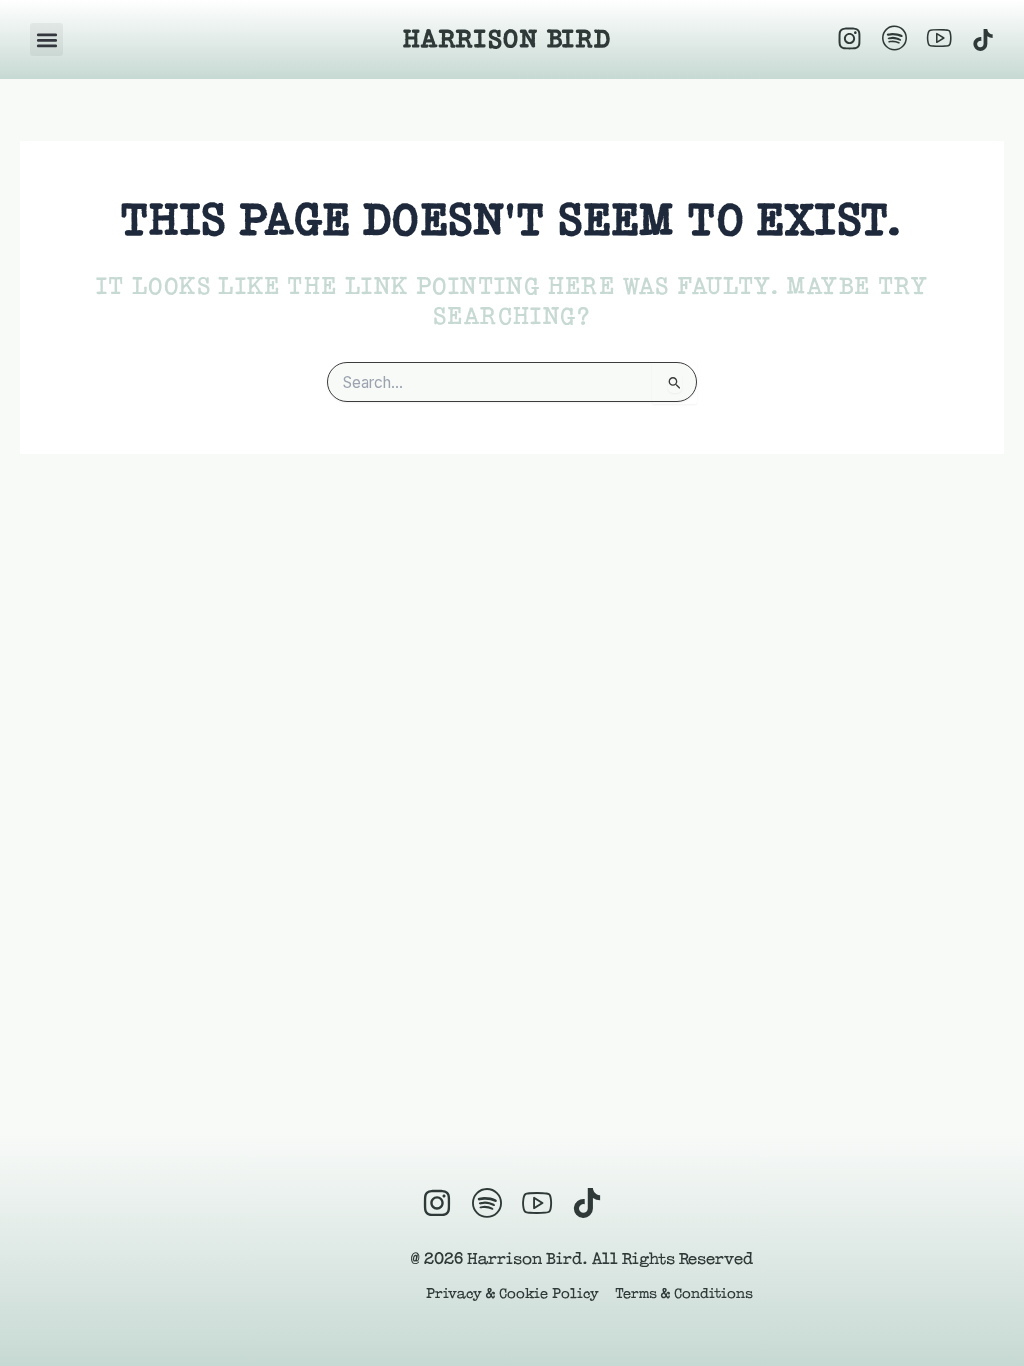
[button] (46, 39)
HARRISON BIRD (507, 38)
